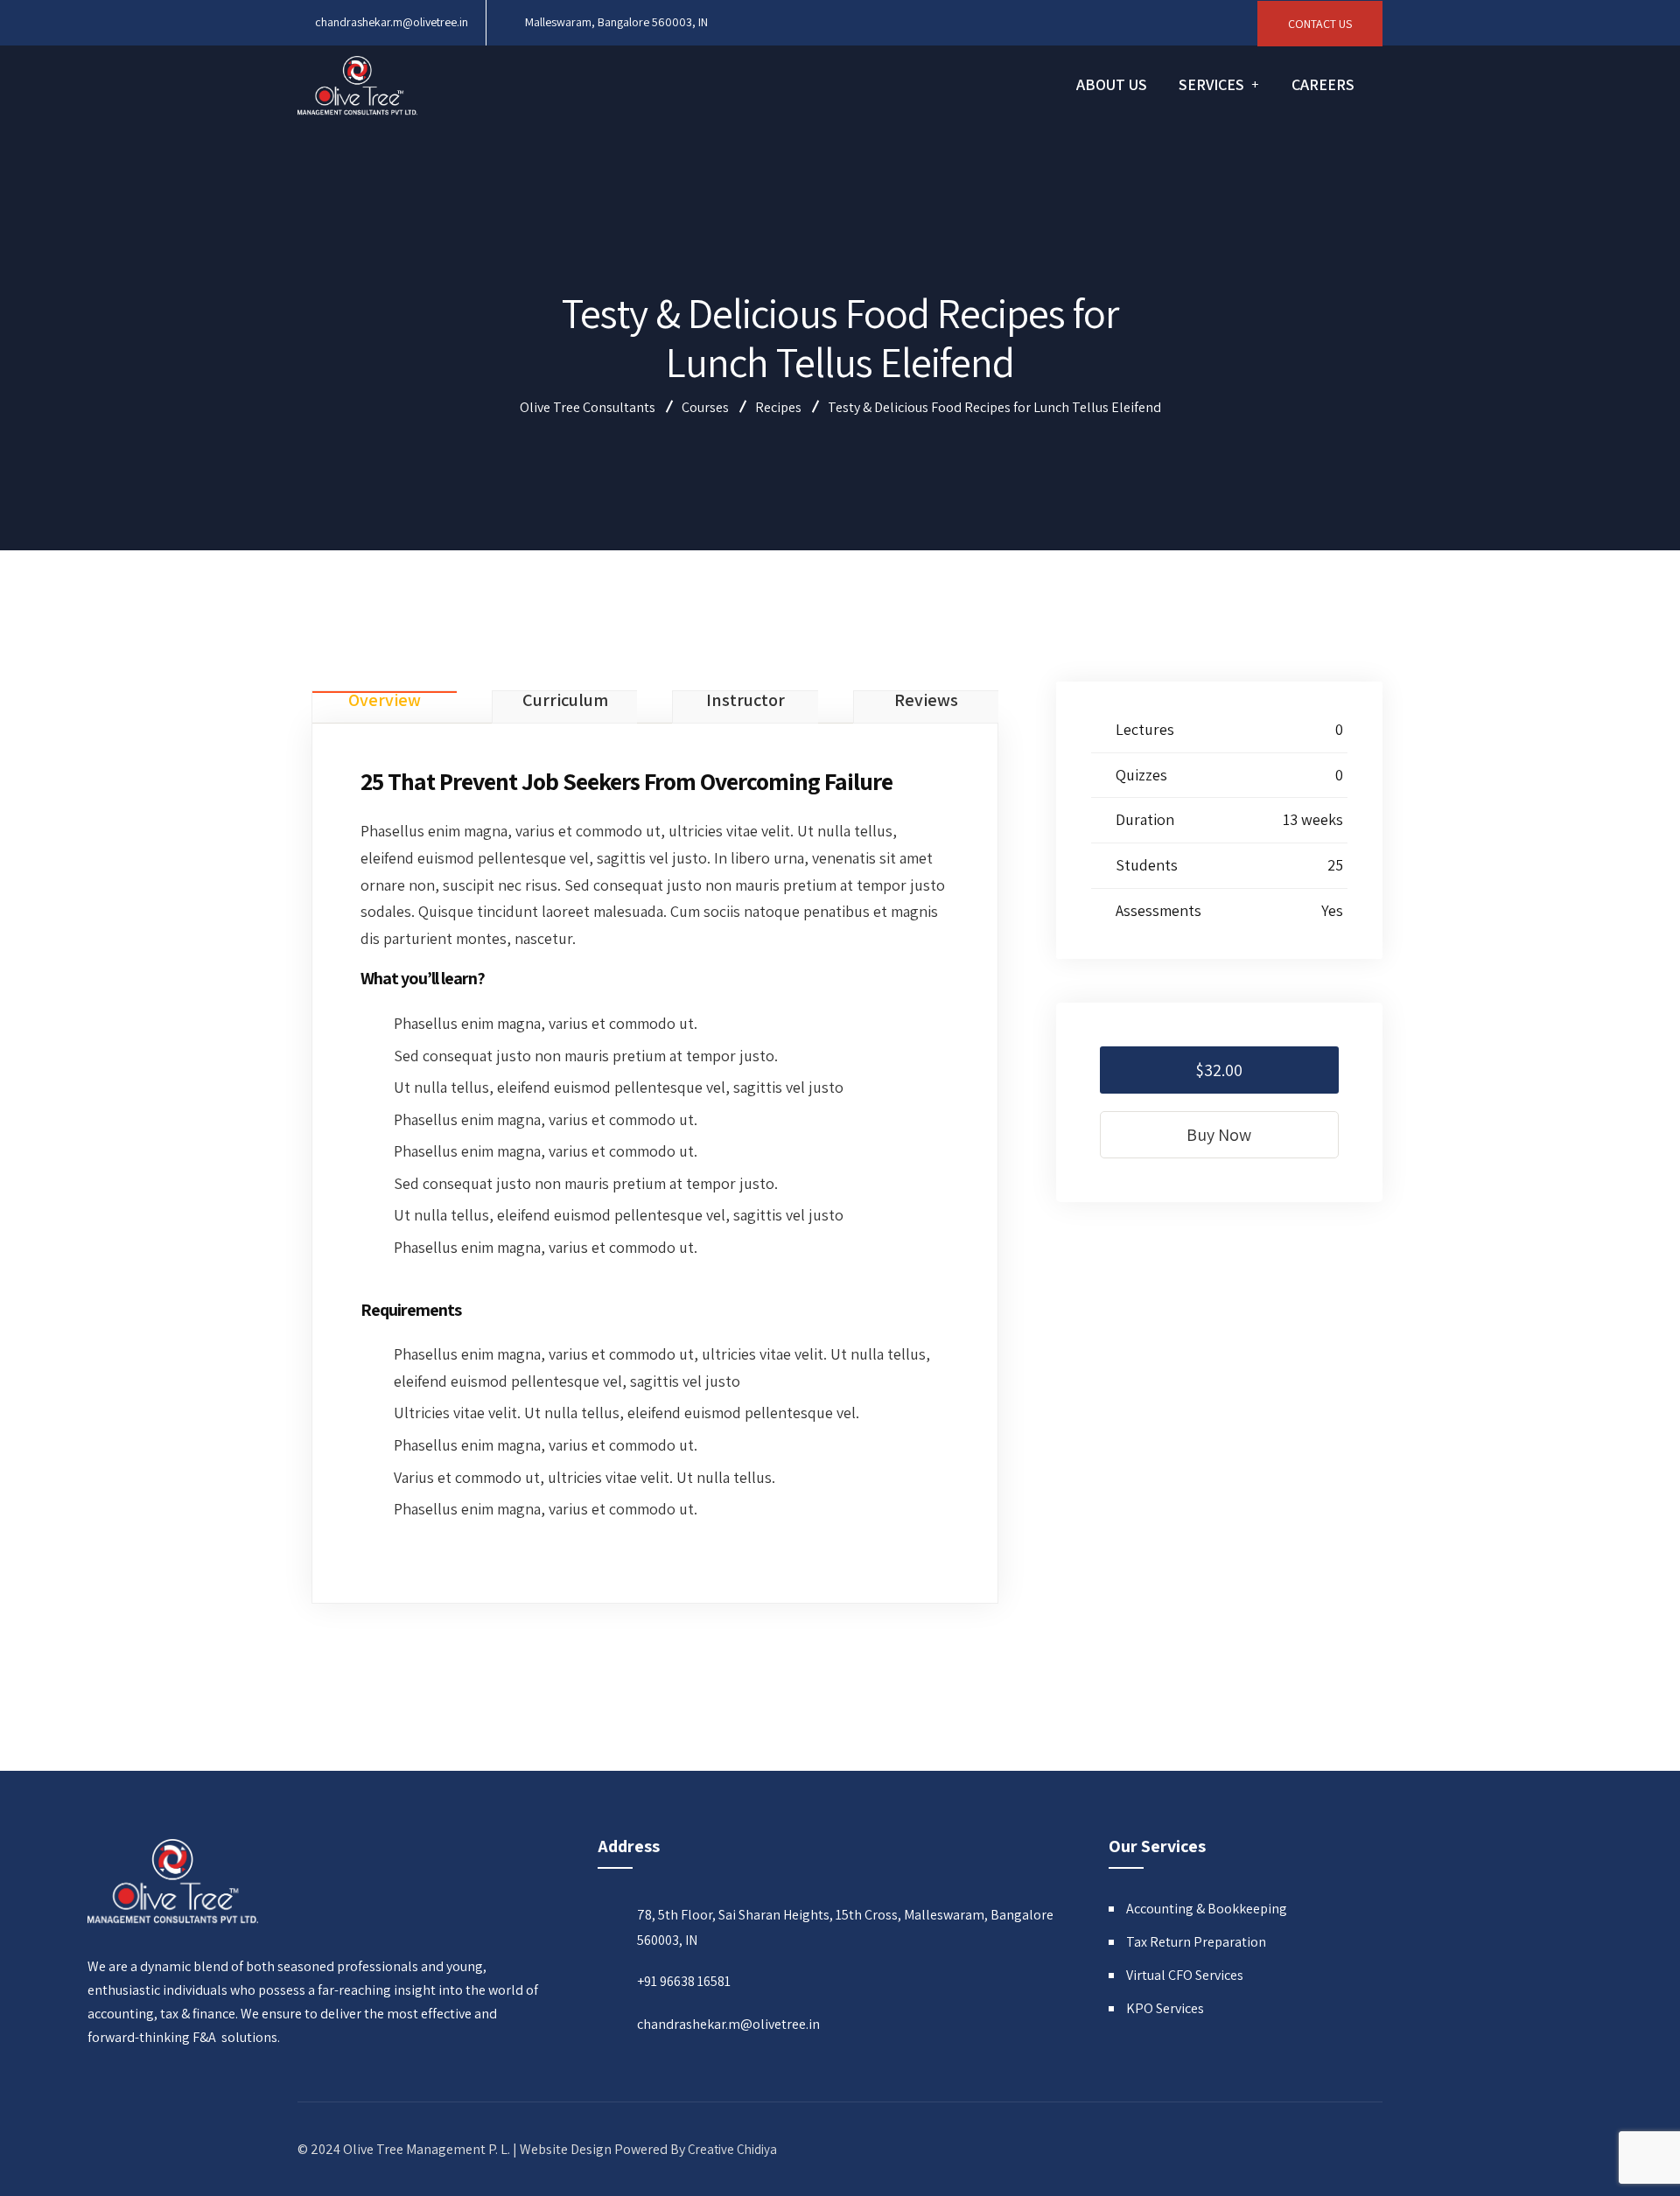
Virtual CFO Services (1185, 1975)
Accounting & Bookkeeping (1207, 1909)
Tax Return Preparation (1196, 1942)
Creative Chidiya (732, 2149)
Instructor (745, 701)
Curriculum (565, 701)
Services (1211, 84)
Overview (385, 701)
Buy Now (1219, 1135)
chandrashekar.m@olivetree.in (392, 22)
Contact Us (1320, 24)
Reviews (926, 701)
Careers (1323, 84)
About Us (1112, 84)
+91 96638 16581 (684, 1981)
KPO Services (1165, 2008)
